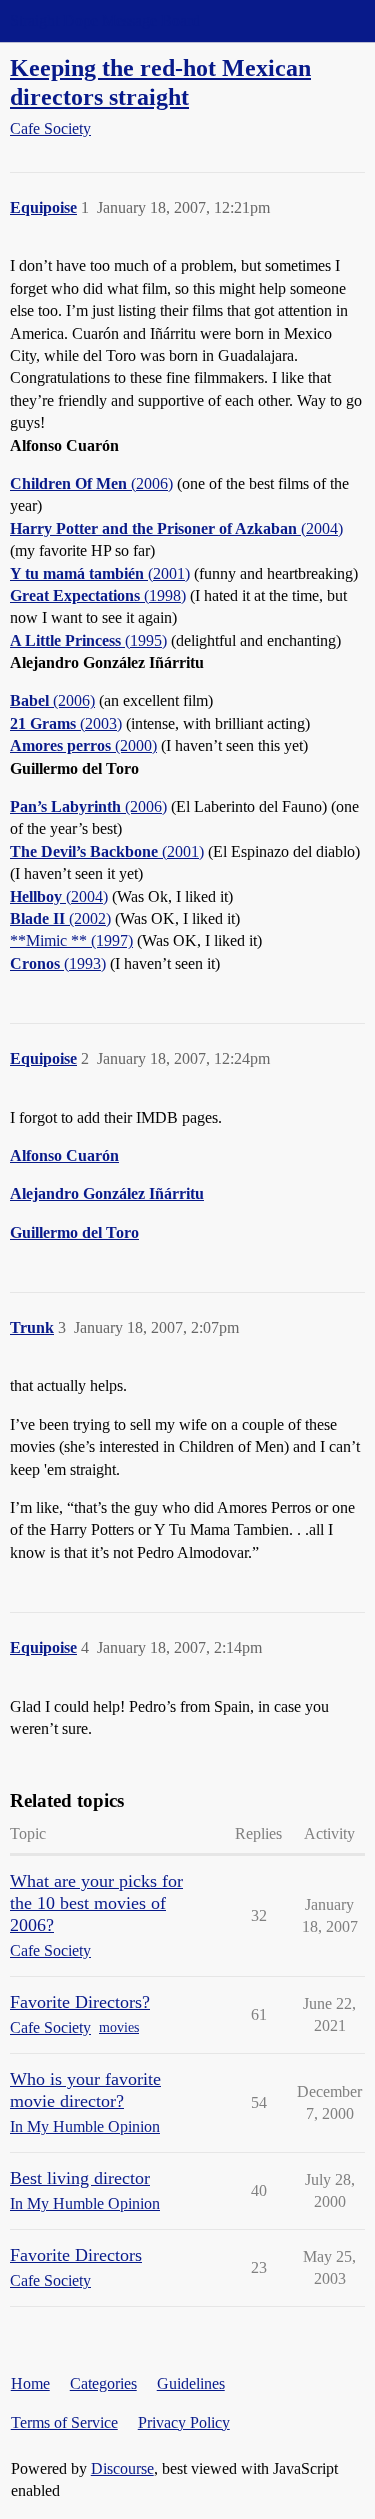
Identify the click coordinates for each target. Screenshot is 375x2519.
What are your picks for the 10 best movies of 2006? (96, 1903)
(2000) (83, 745)
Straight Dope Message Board (105, 20)
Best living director (80, 2178)
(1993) (58, 963)
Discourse (122, 2468)
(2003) (66, 723)
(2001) (100, 573)
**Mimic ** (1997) (71, 940)
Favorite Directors (76, 2255)
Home (30, 2383)
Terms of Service (64, 2422)
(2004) (176, 528)
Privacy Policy (184, 2422)
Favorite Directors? (80, 2002)
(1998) (98, 595)
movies (119, 2027)
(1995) (88, 640)
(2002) (60, 918)
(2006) (91, 483)
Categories (103, 2383)
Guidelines (191, 2383)
